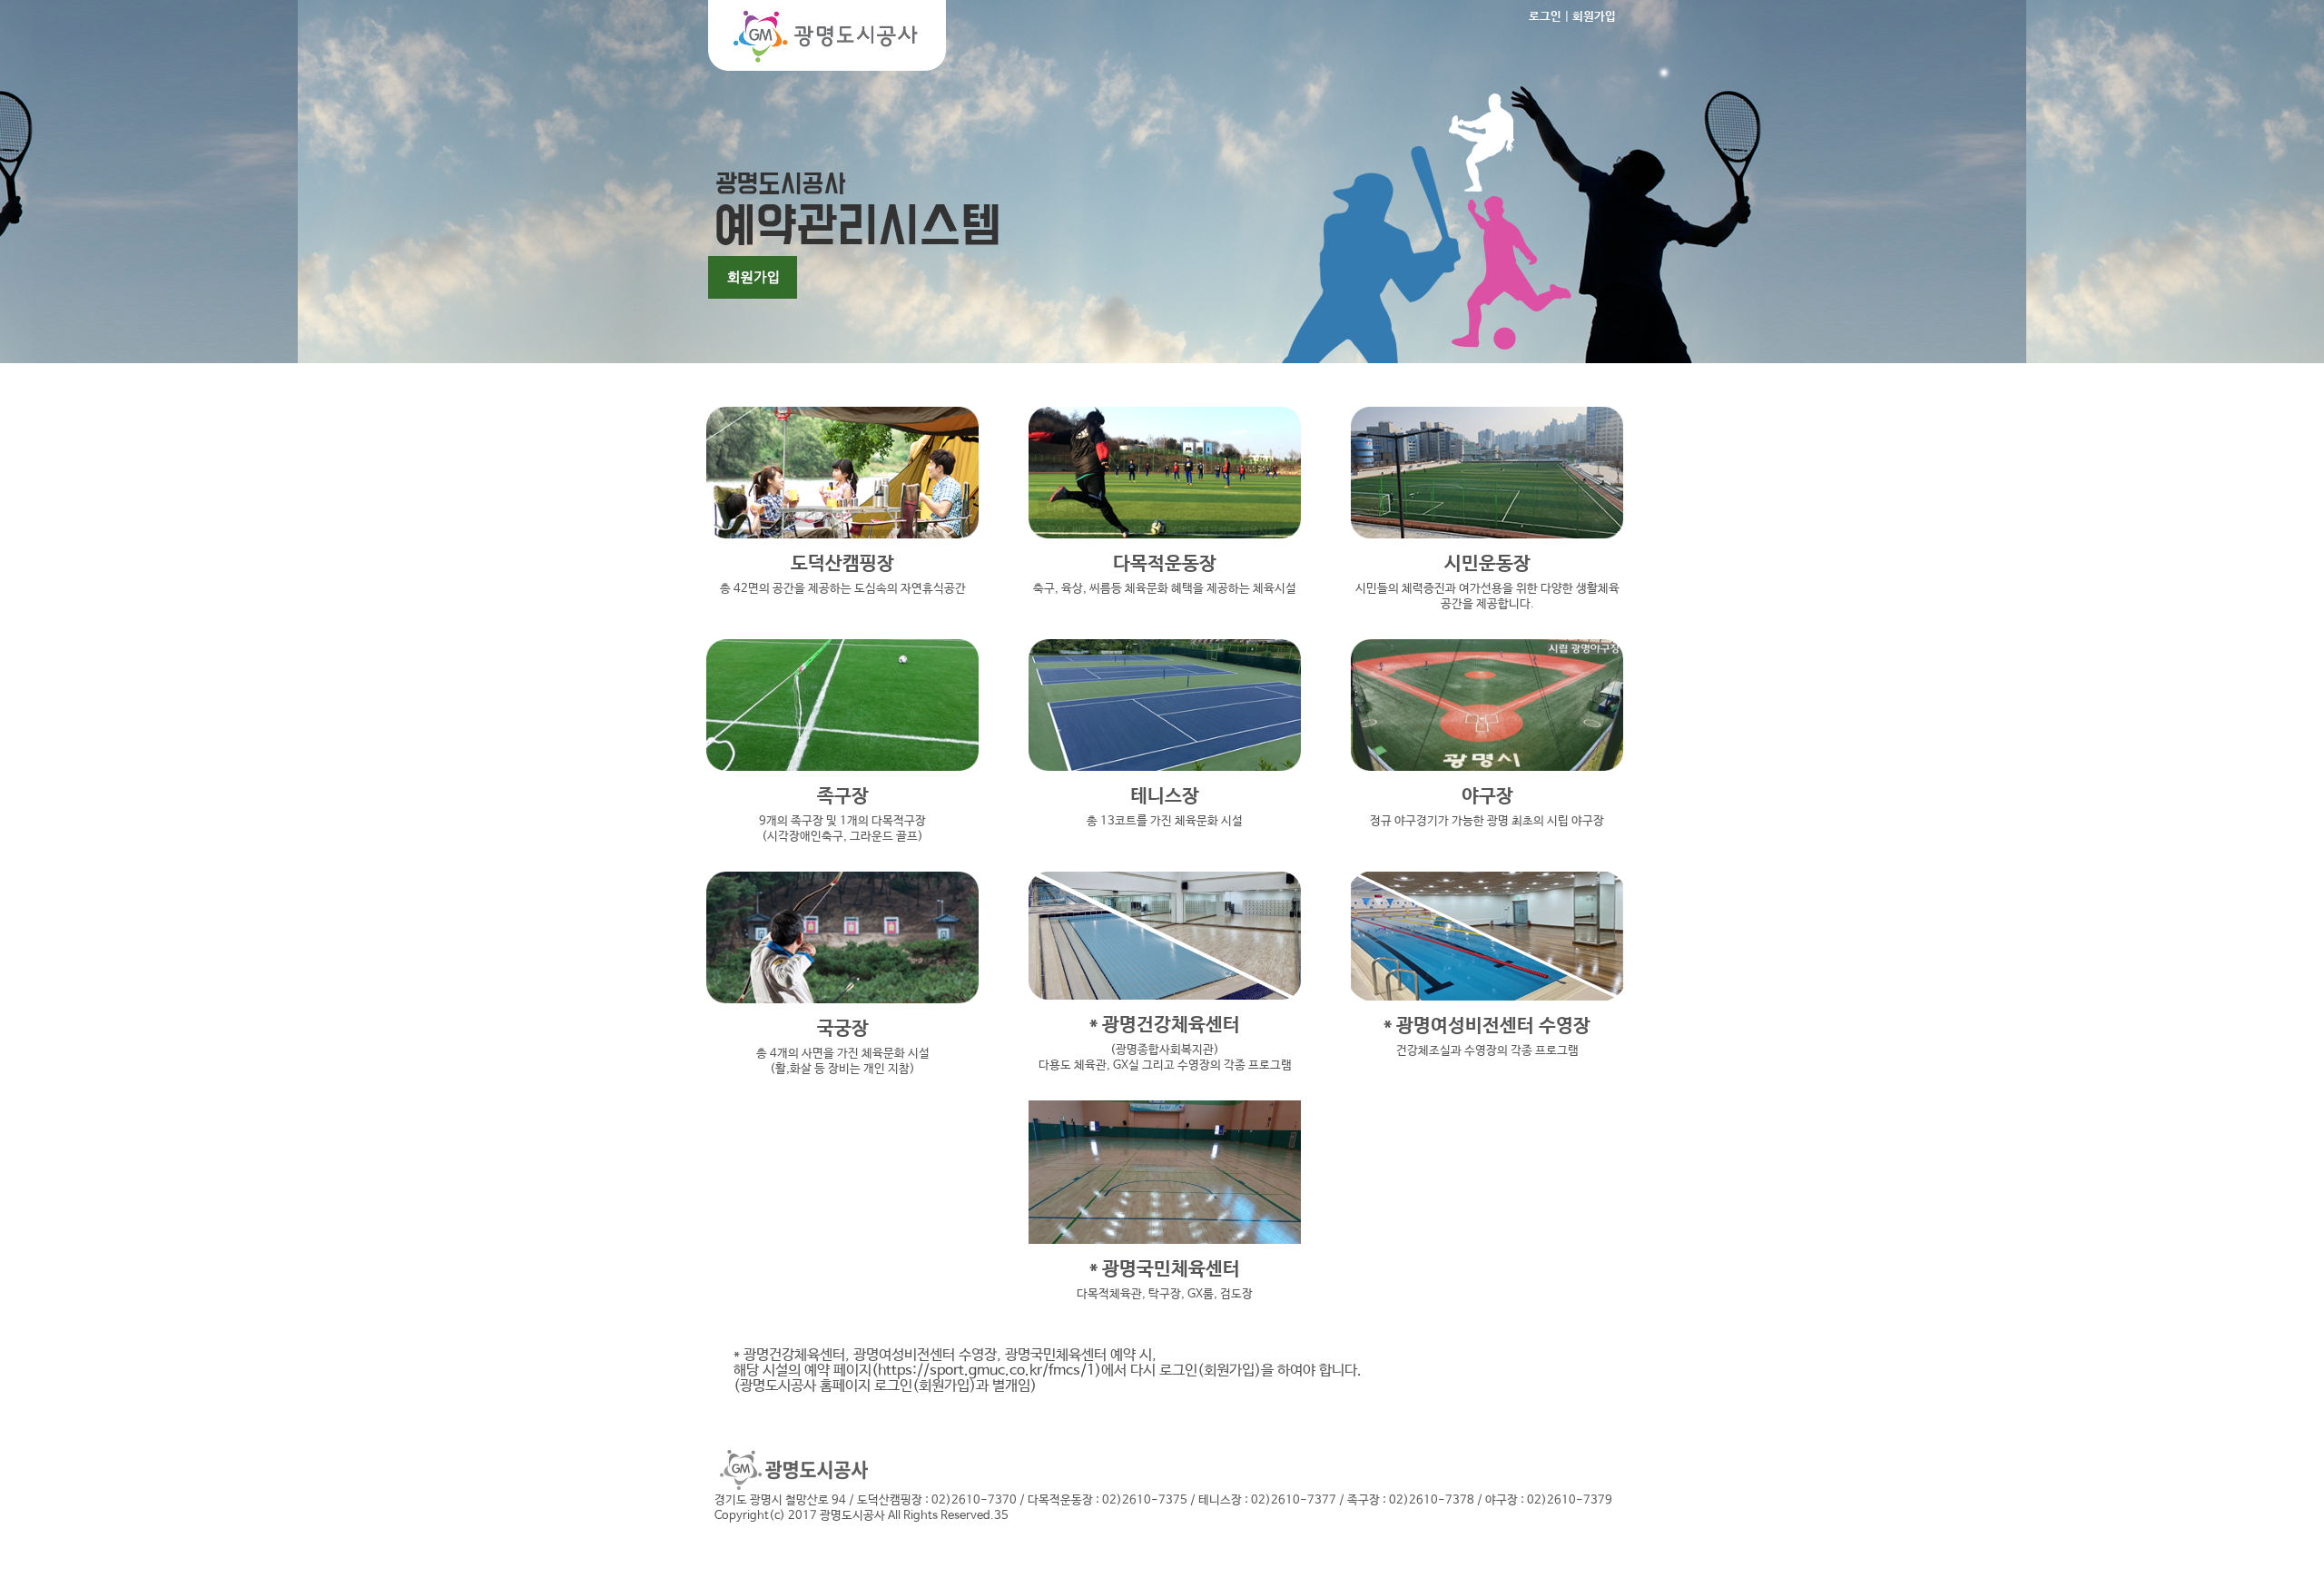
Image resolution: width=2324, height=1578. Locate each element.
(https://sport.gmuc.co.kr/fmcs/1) (986, 1371)
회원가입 (1594, 17)
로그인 (1545, 17)
